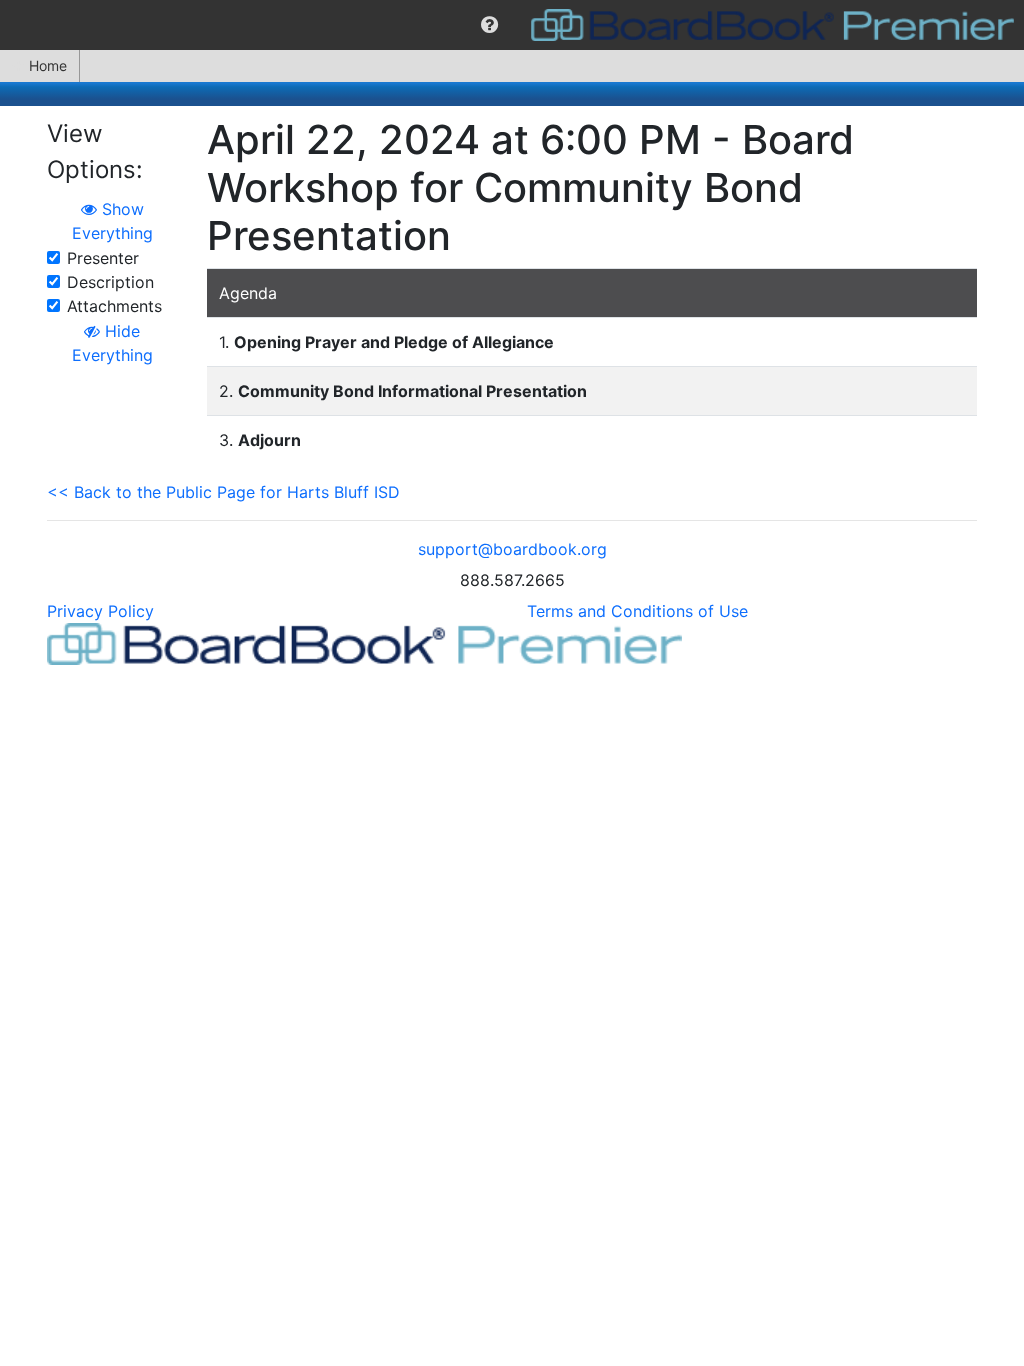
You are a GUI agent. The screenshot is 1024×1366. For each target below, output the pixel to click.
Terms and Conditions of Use (637, 611)
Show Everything (112, 221)
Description (110, 282)
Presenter (103, 258)
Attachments (114, 306)
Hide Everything (112, 343)
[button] (489, 25)
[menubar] (512, 25)
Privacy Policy (100, 611)
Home (48, 65)
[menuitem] (489, 25)
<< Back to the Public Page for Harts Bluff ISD (223, 492)
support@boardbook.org (512, 549)
